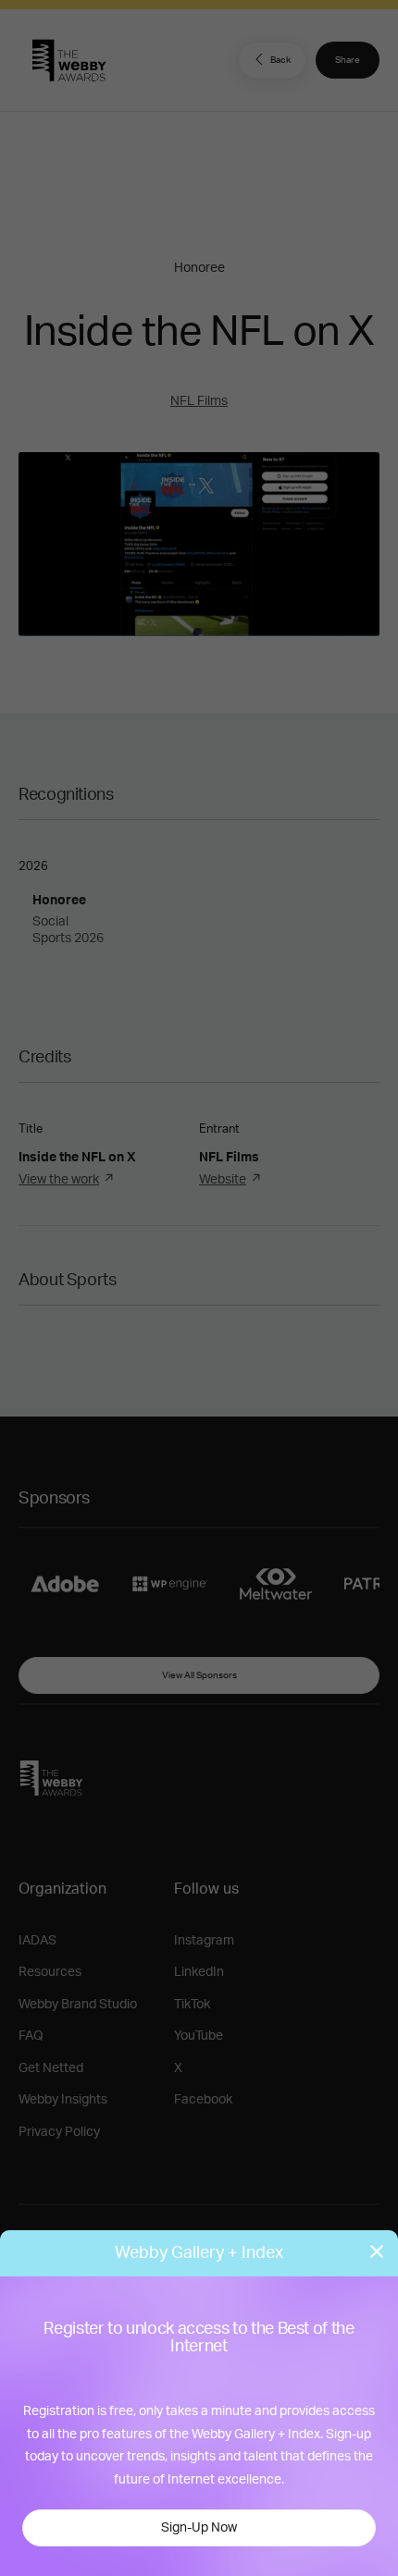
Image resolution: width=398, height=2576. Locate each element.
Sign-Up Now (199, 2528)
